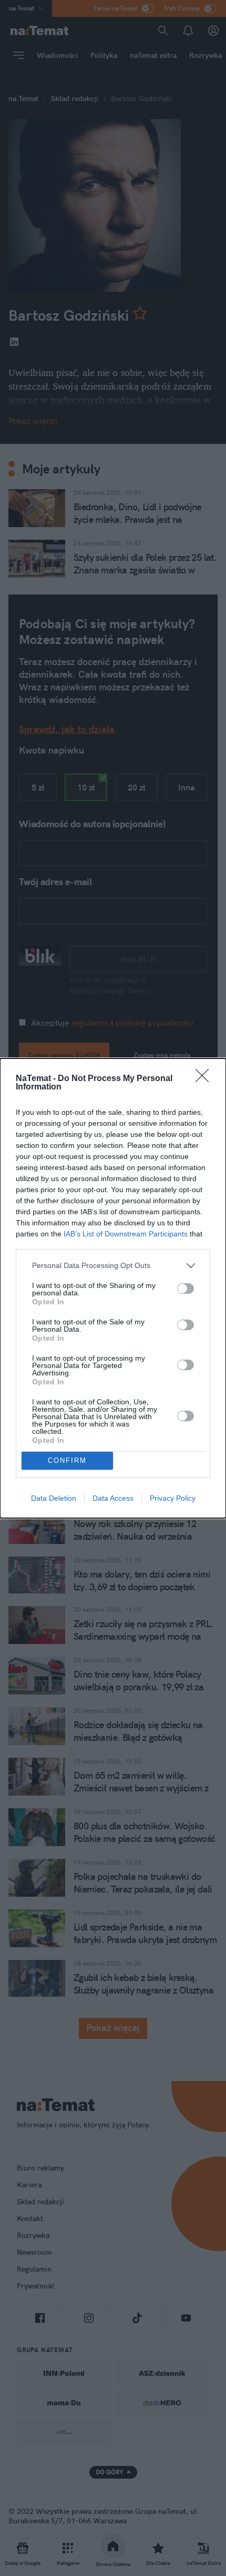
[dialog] (113, 1288)
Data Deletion (54, 1498)
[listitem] (113, 1266)
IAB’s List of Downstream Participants (126, 1234)
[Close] (206, 1079)
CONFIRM (67, 1460)
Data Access (113, 1498)
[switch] (186, 1289)
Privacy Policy (173, 1498)
